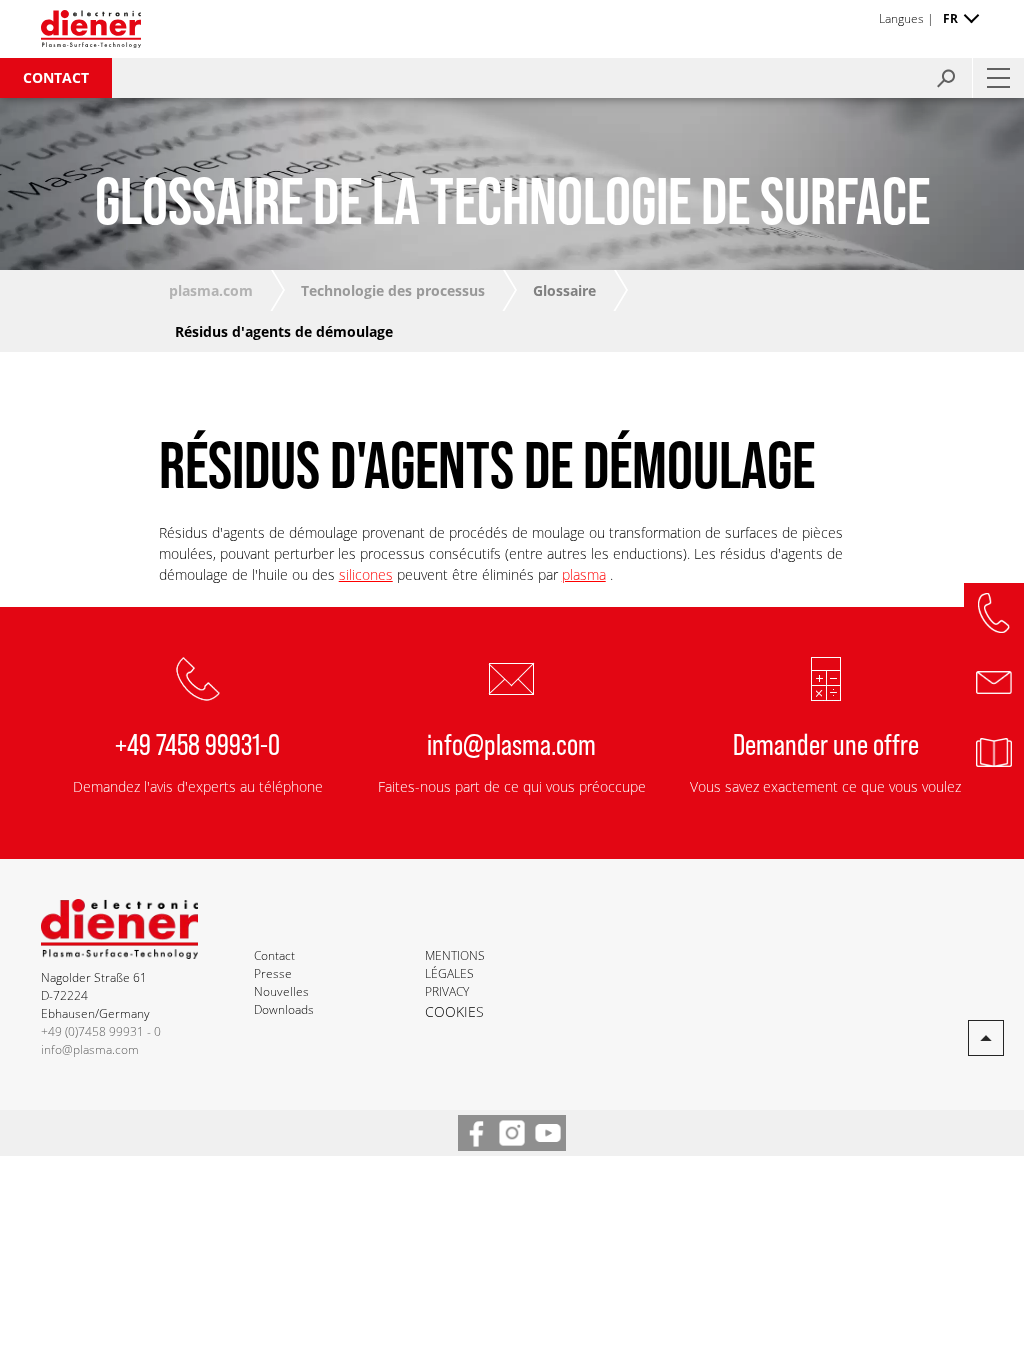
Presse (273, 973)
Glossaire (564, 290)
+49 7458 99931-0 (197, 743)
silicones (366, 574)
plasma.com (211, 290)
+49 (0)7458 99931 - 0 (101, 1031)
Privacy (447, 991)
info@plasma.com (511, 743)
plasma (584, 574)
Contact (56, 77)
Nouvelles (281, 991)
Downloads (284, 1009)
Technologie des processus (393, 290)
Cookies (454, 1011)
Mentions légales (455, 964)
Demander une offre (826, 743)
